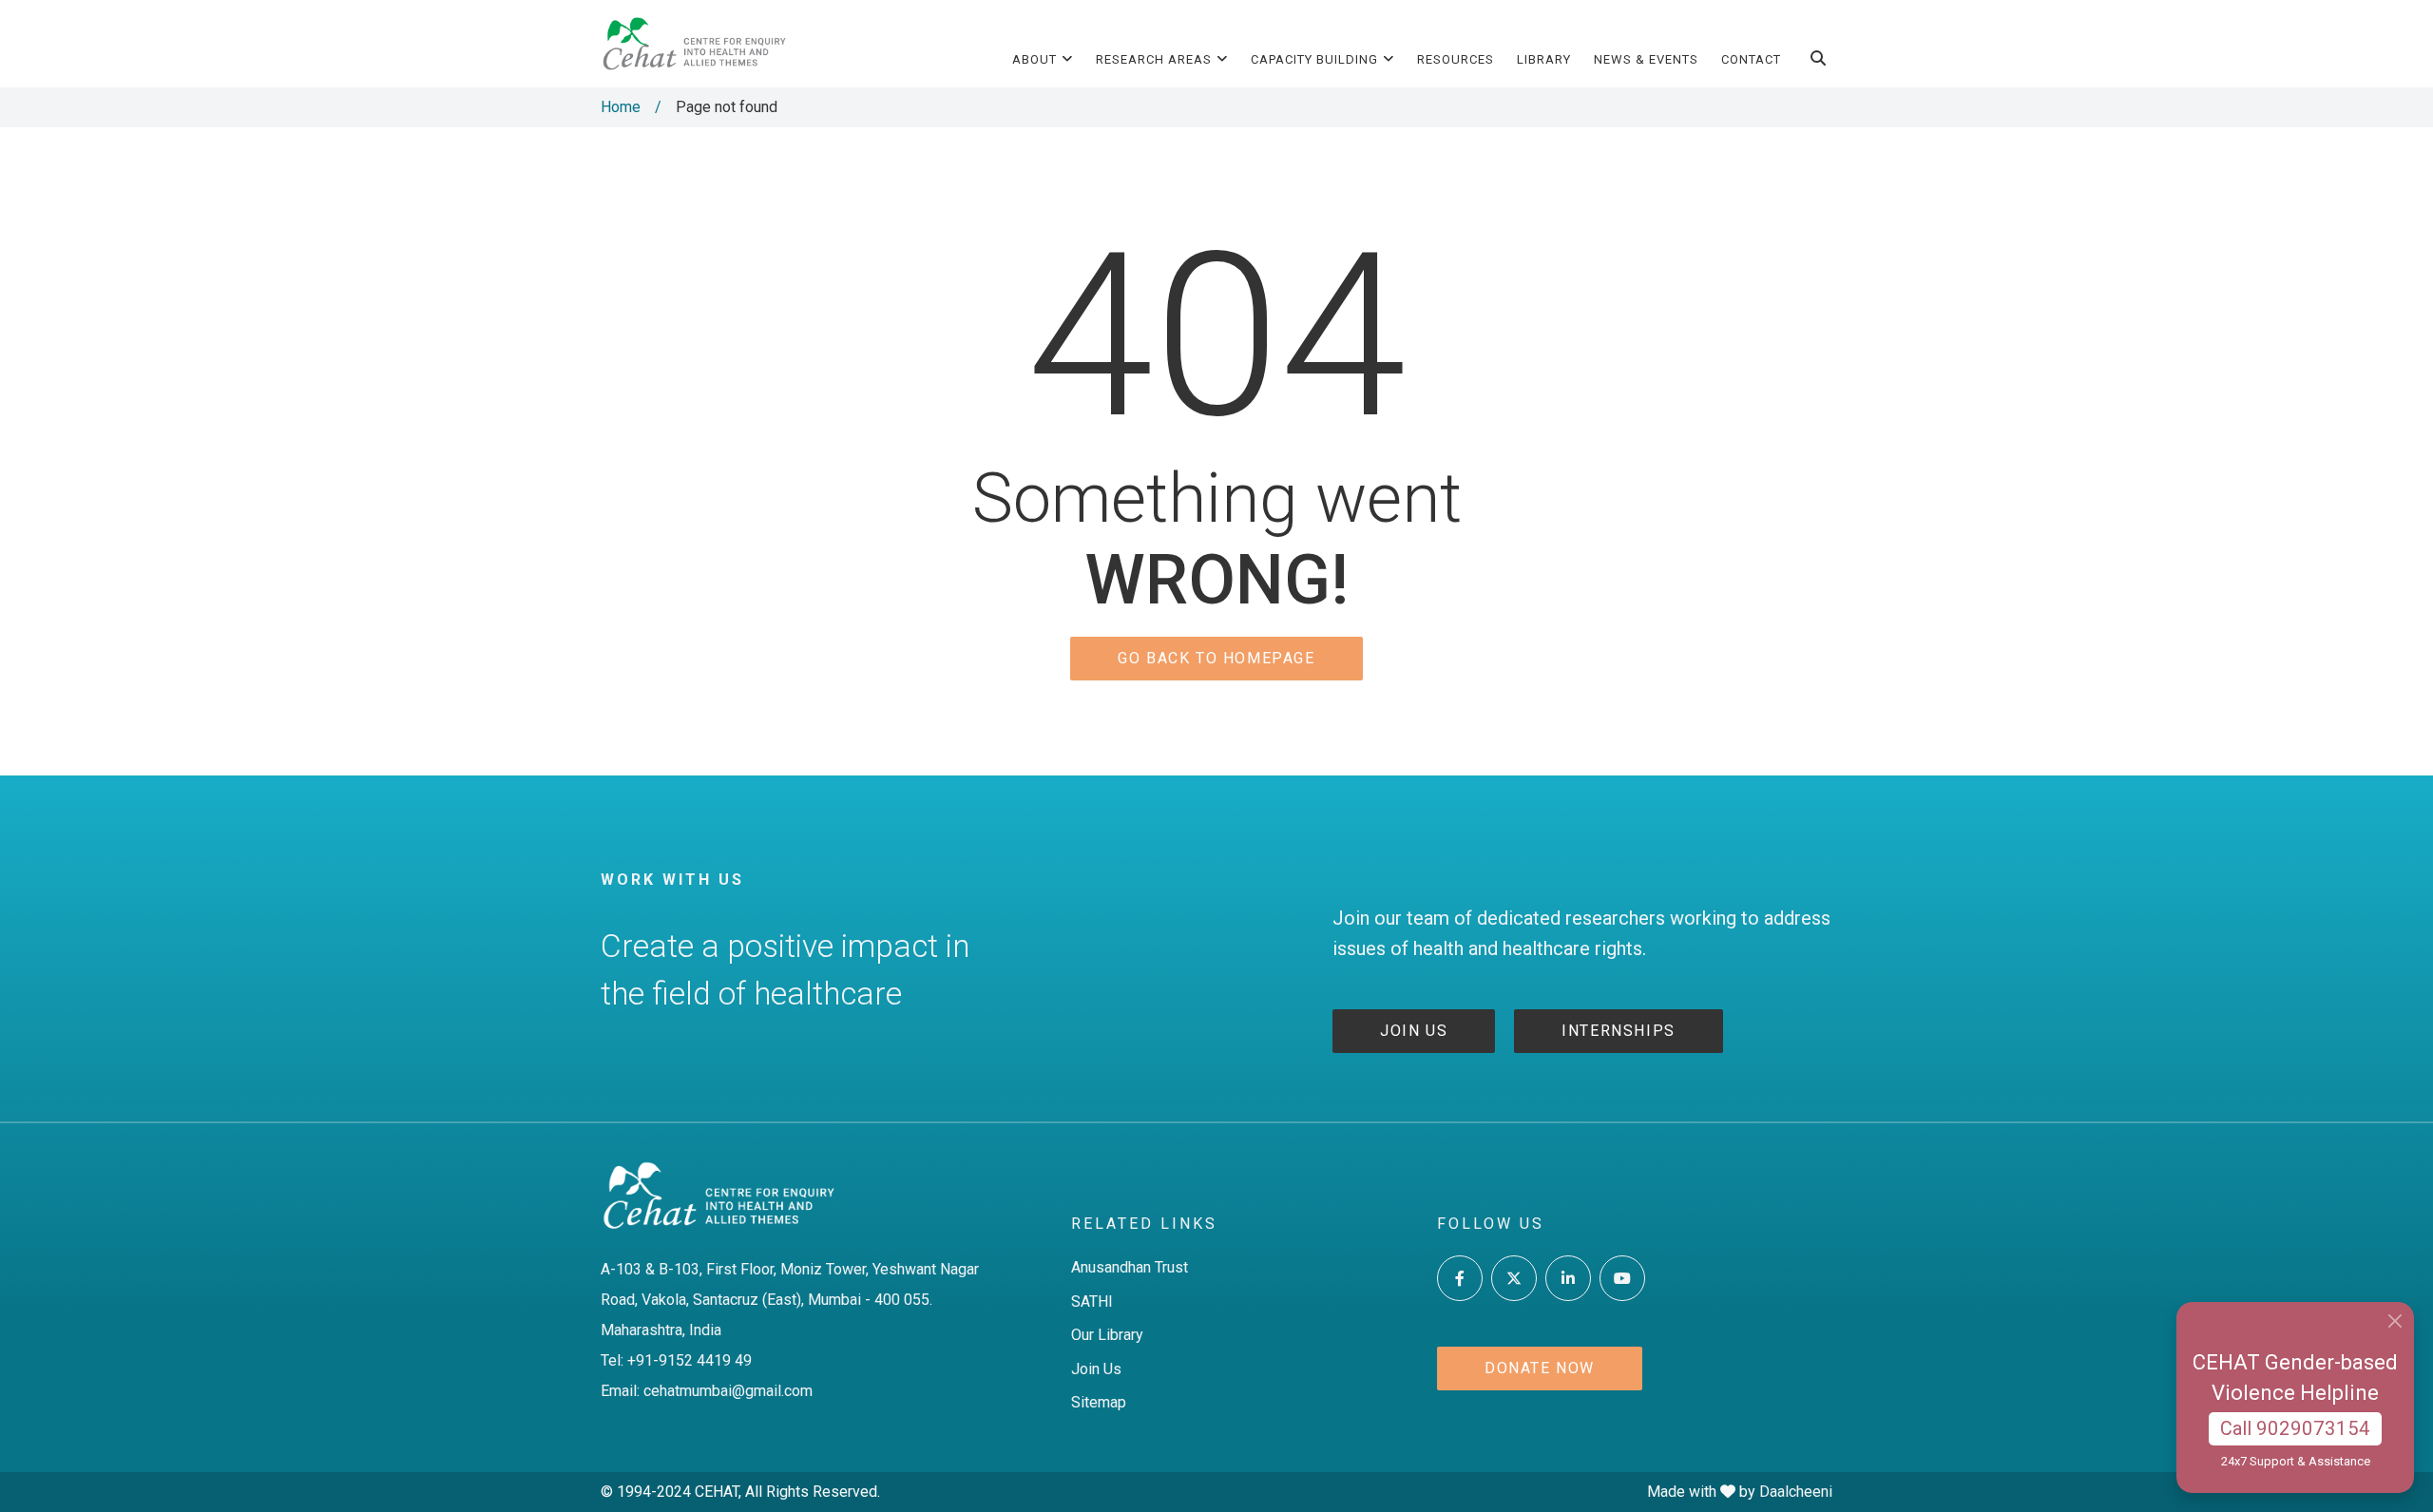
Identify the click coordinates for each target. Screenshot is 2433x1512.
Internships (1619, 1031)
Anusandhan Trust (1130, 1267)
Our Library (1107, 1335)
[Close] (2395, 1321)
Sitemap (1099, 1402)
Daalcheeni (1796, 1492)
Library (1544, 59)
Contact (1751, 59)
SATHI (1092, 1301)
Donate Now (1540, 1368)
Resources (1456, 59)
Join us (1414, 1031)
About (1035, 59)
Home (621, 107)
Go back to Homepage (1216, 658)
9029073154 (2313, 1428)
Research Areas (1154, 59)
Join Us (1096, 1369)
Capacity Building (1314, 59)
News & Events (1646, 59)
